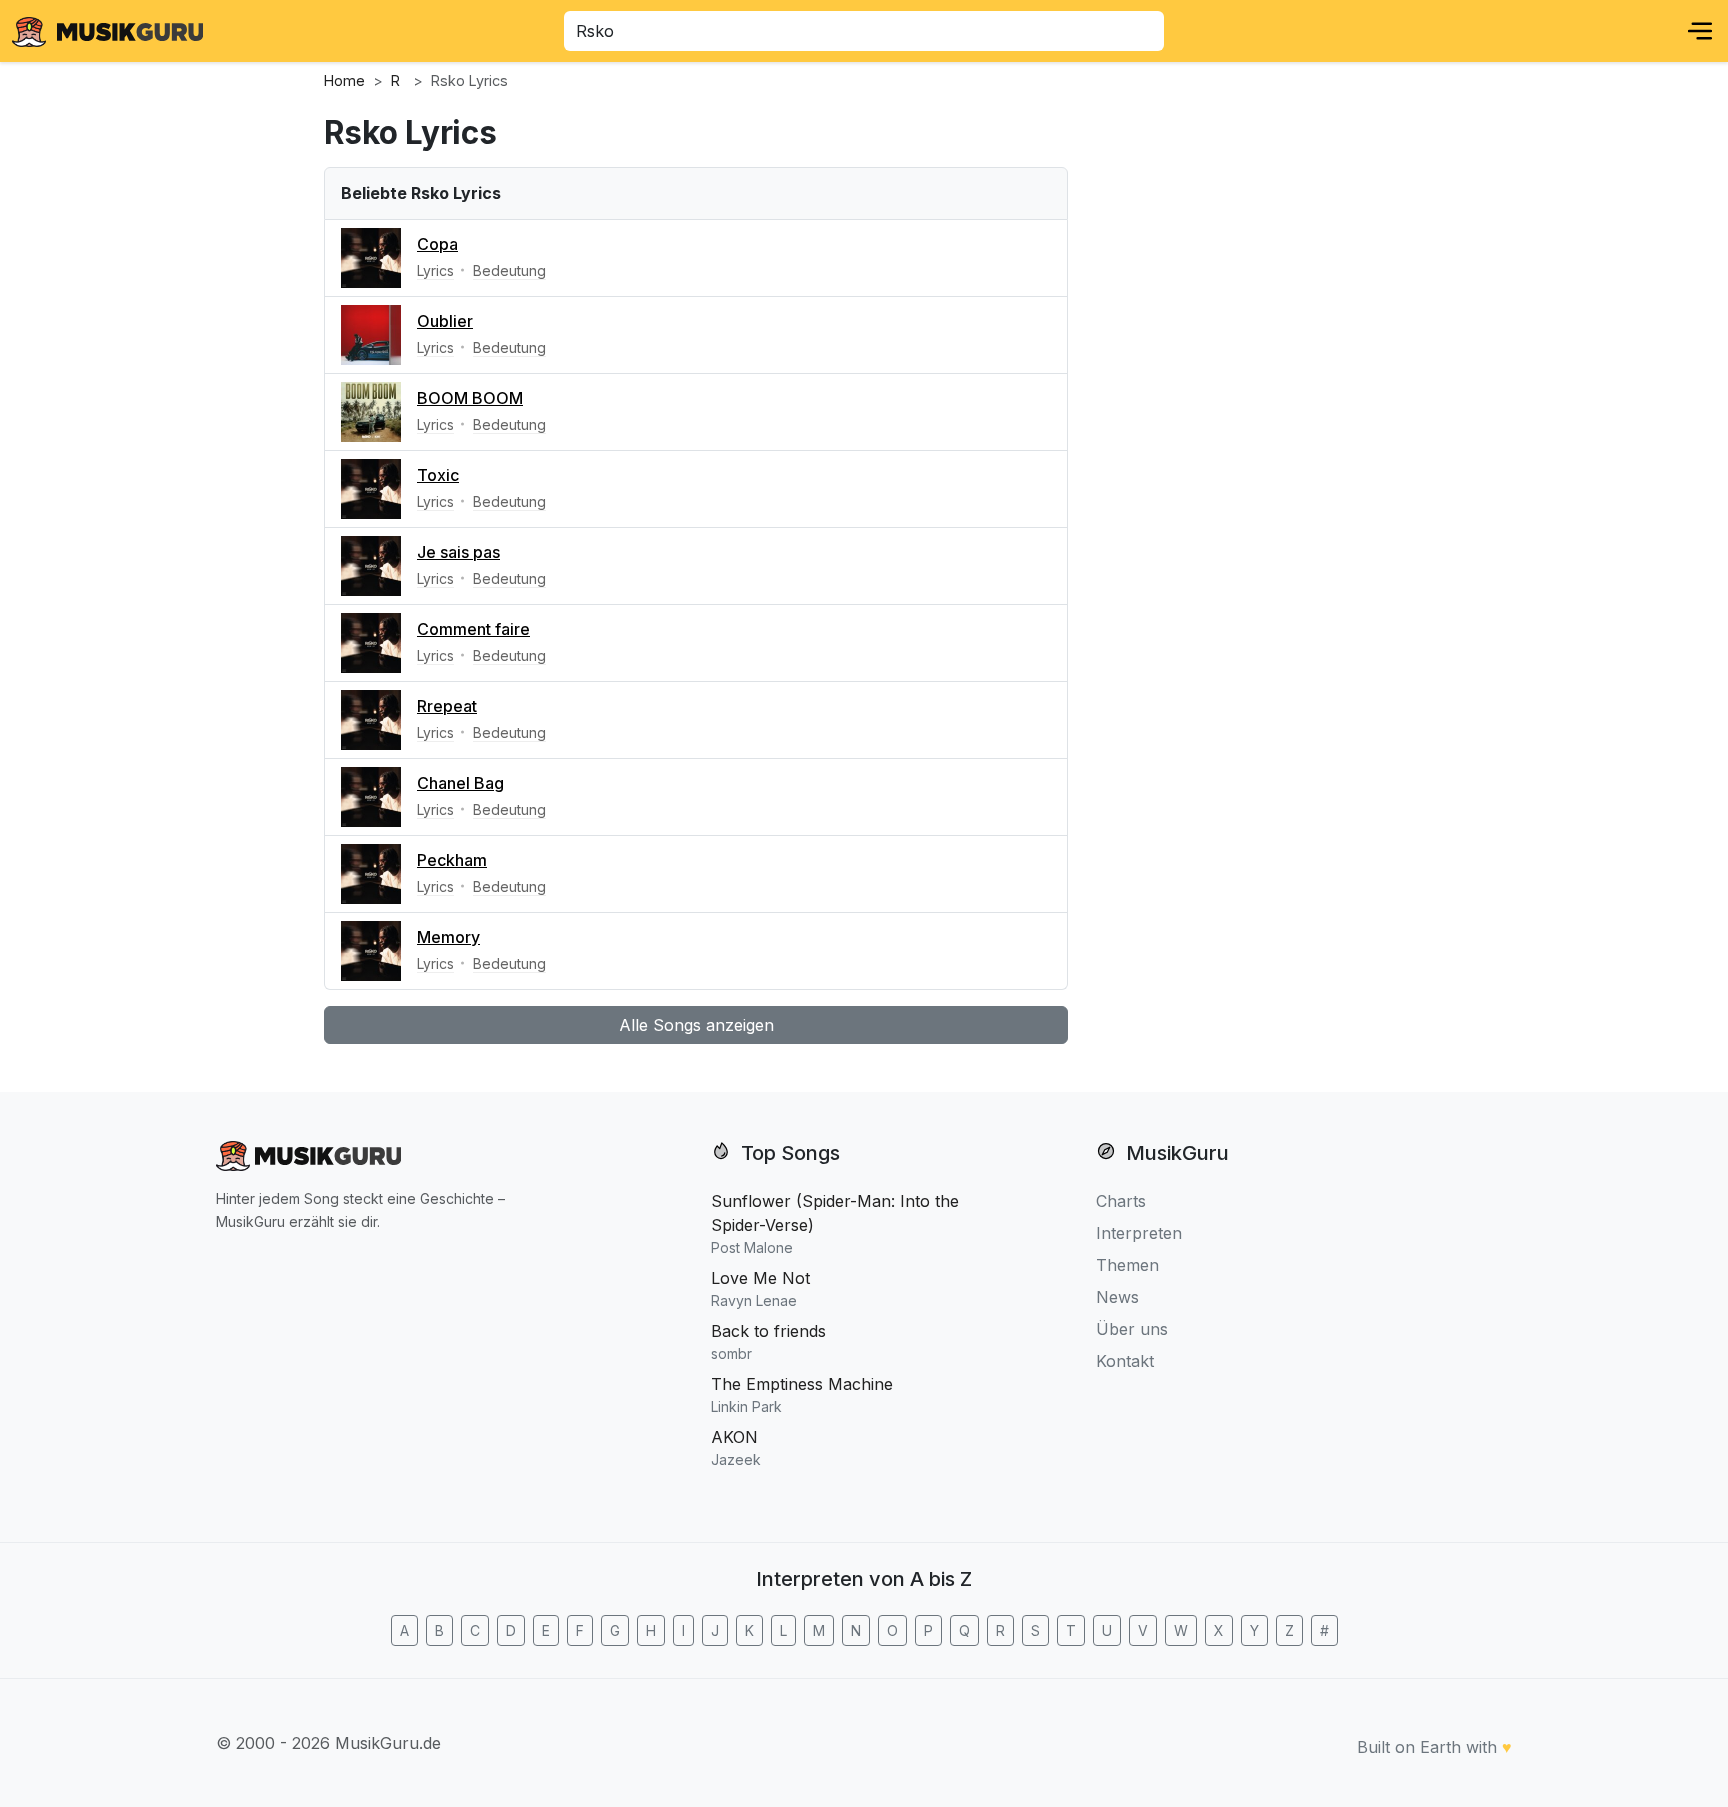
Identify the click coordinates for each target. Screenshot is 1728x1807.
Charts (1121, 1201)
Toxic (438, 475)
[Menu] (1700, 31)
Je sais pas (458, 552)
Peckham (452, 860)
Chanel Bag (460, 783)
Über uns (1132, 1329)
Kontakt (1125, 1361)
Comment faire (473, 629)
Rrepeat (447, 706)
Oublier (445, 321)
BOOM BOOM (470, 398)
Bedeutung (509, 270)
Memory (448, 937)
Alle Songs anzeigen (696, 1025)
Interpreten (1139, 1233)
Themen (1127, 1265)
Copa (437, 244)
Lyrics (435, 270)
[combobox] (864, 31)
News (1117, 1297)
